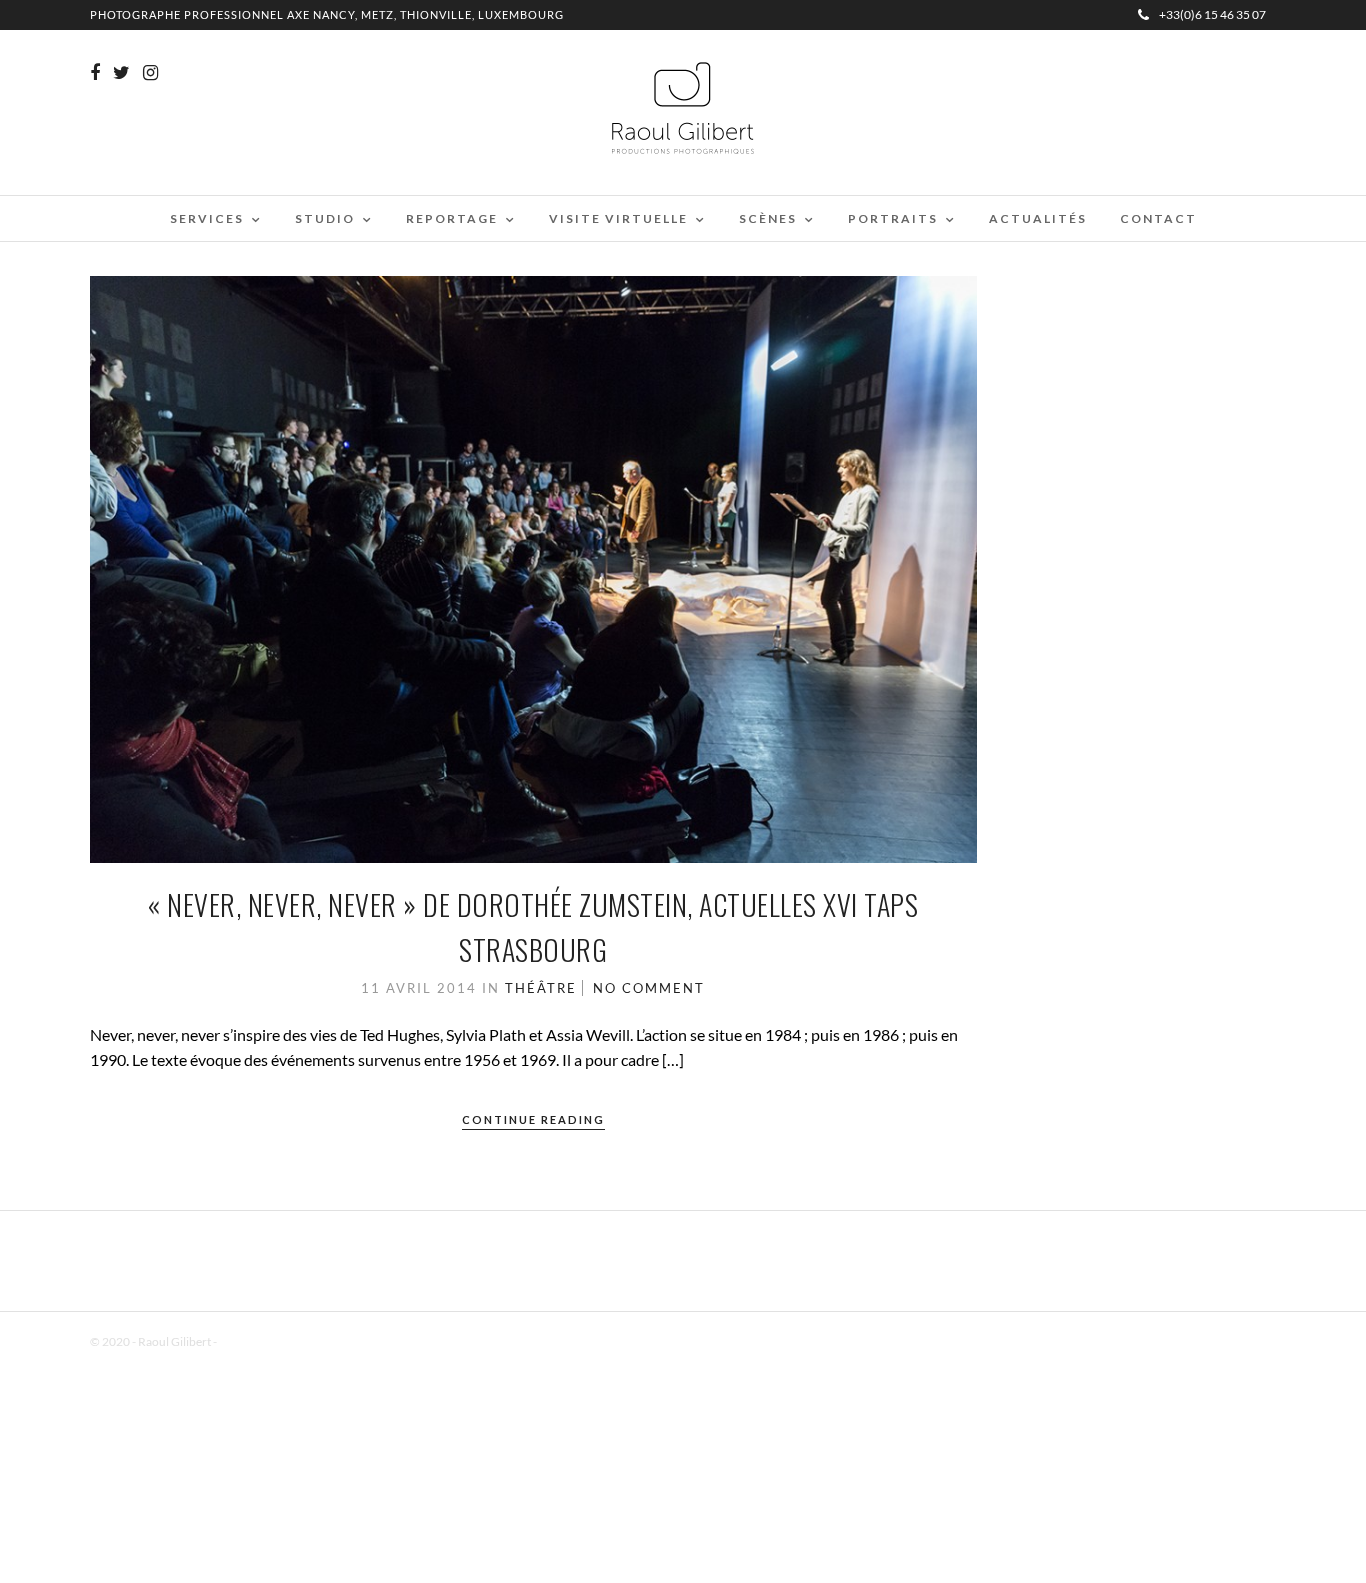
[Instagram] (150, 73)
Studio (325, 218)
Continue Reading (533, 1119)
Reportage (452, 218)
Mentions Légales (264, 1341)
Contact (1158, 218)
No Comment (649, 988)
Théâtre (541, 988)
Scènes (768, 218)
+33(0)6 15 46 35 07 (1212, 14)
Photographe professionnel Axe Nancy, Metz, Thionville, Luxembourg (327, 14)
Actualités (1038, 218)
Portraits (893, 218)
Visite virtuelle (618, 218)
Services (207, 218)
